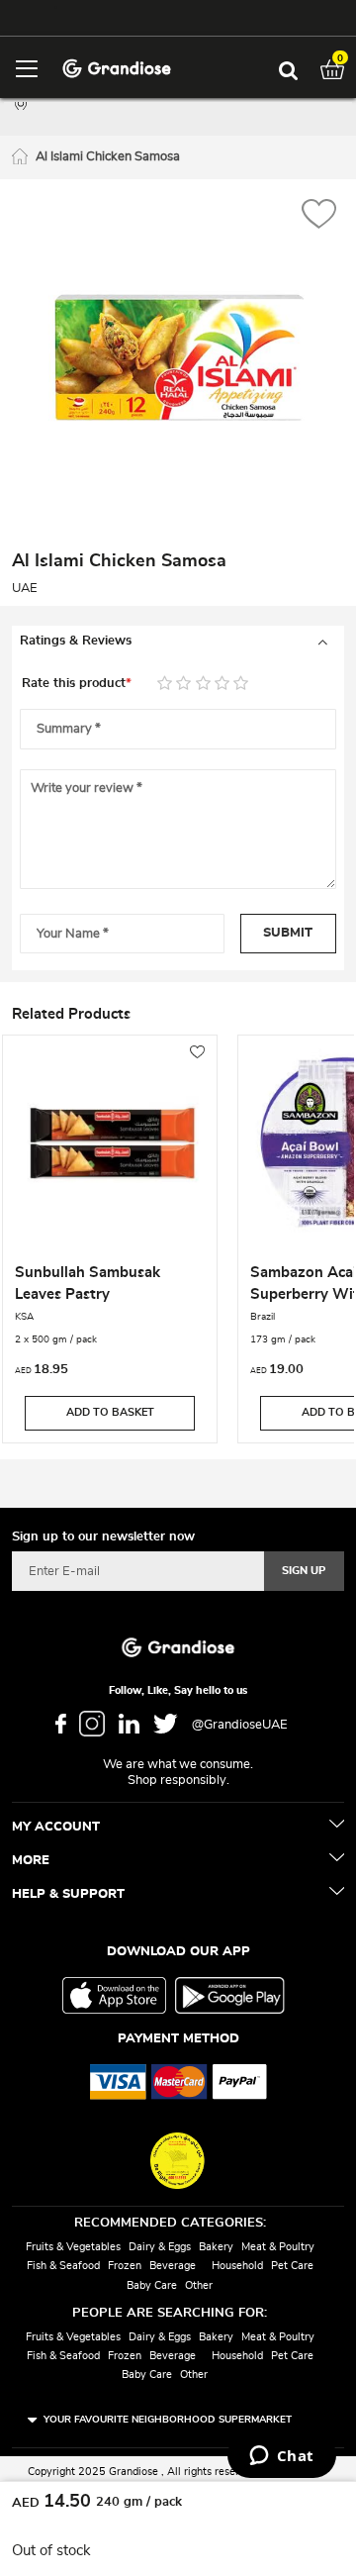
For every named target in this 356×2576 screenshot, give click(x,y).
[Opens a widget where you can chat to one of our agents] (281, 2457)
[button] (319, 216)
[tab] (178, 642)
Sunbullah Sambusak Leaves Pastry (88, 1284)
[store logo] (116, 67)
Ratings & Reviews (76, 641)
